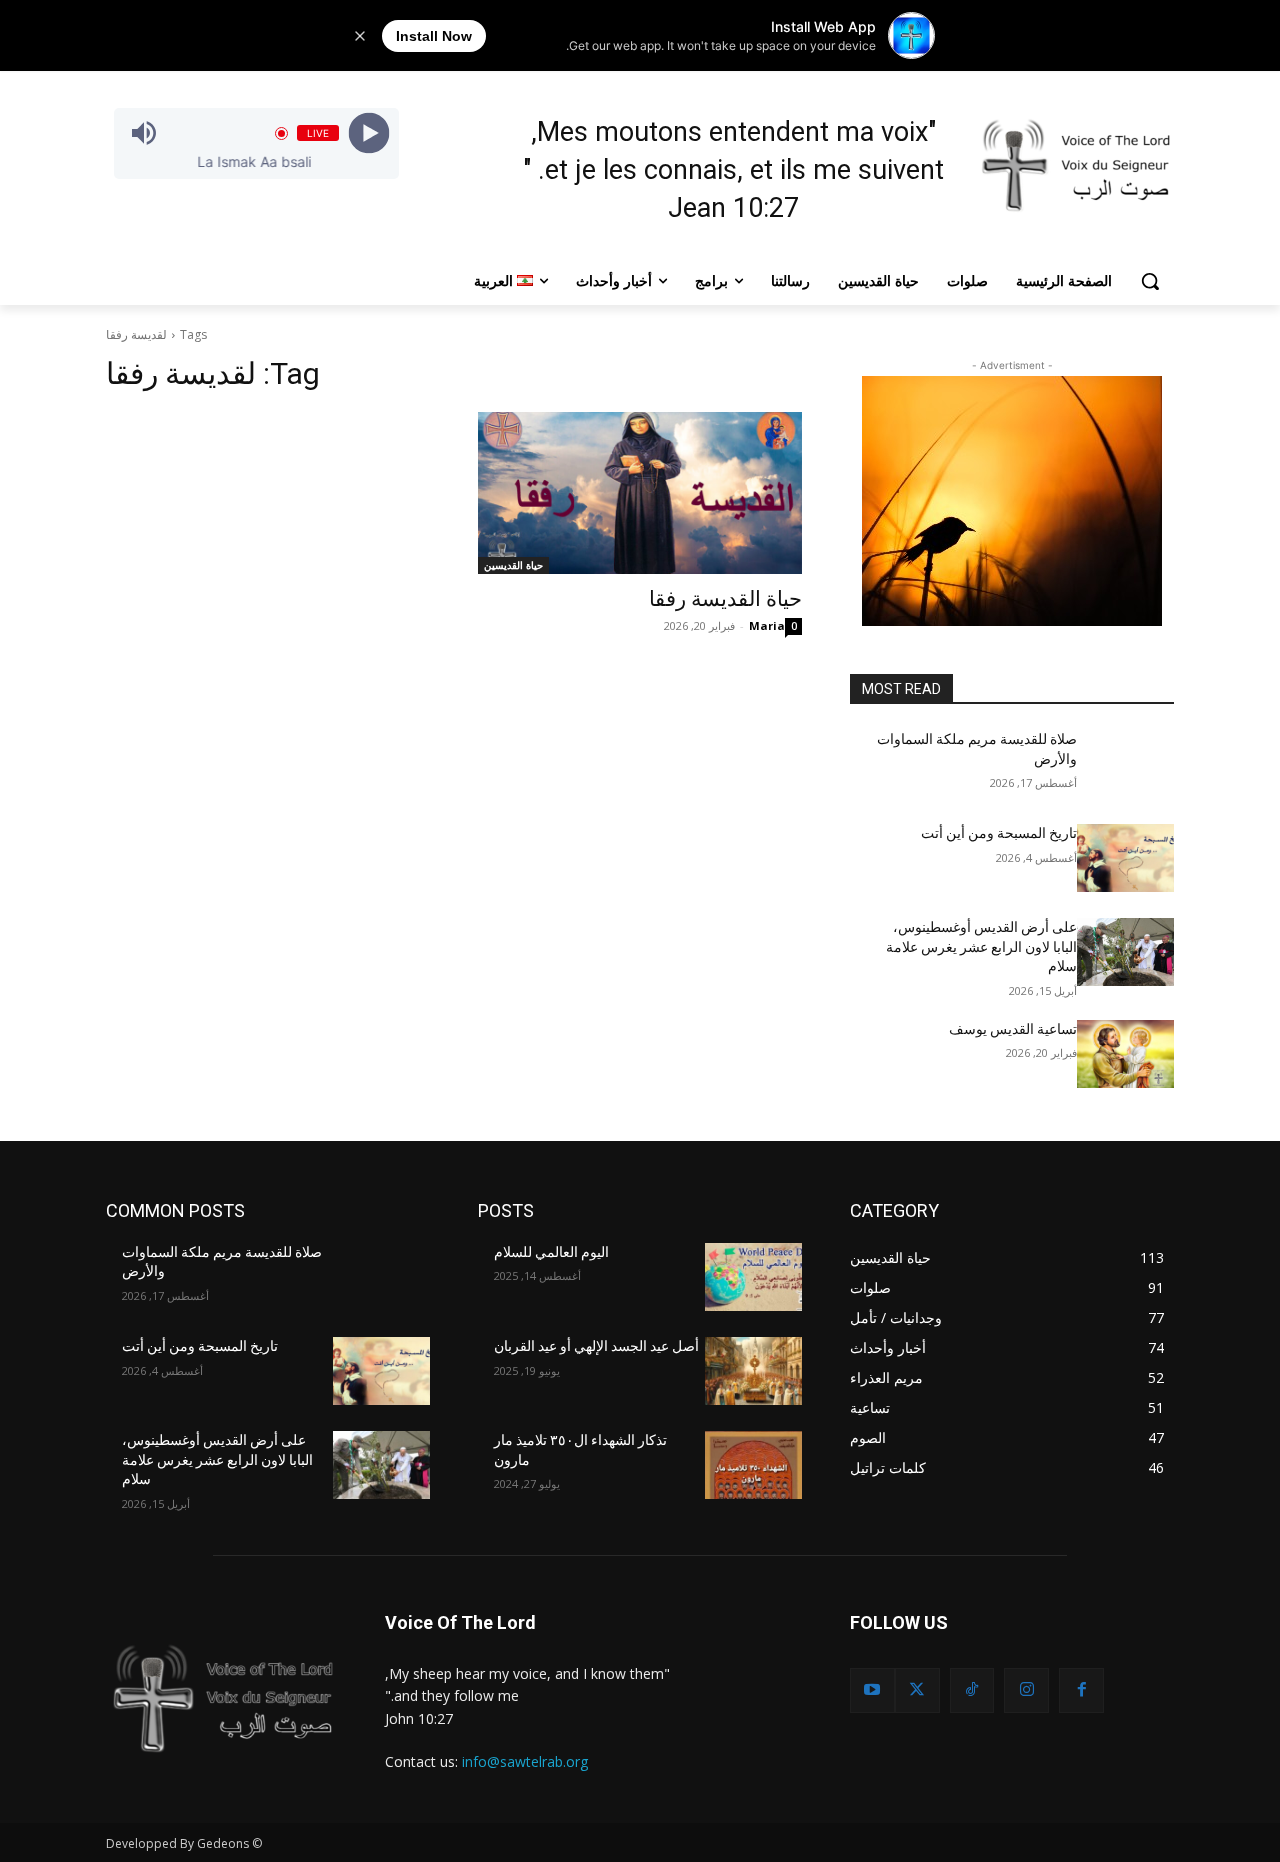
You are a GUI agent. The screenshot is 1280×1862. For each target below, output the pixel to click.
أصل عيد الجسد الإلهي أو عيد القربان (596, 1346)
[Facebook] (1081, 1690)
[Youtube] (872, 1690)
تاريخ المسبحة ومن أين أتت (999, 833)
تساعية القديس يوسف (1013, 1029)
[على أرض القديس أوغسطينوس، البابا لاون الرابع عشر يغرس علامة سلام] (1125, 952)
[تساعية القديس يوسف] (1125, 1054)
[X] (917, 1690)
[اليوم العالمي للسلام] (753, 1277)
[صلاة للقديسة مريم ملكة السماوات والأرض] (1125, 764)
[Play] (368, 133)
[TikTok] (972, 1690)
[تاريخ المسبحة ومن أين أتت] (1125, 858)
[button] (1150, 281)
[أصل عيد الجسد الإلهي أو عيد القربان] (753, 1371)
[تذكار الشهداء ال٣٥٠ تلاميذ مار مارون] (753, 1465)
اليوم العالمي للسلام (551, 1252)
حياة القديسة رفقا (725, 599)
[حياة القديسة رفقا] (640, 493)
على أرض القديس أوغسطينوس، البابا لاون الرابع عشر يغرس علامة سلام (981, 946)
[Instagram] (1026, 1690)
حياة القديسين (513, 565)
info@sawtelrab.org (525, 1761)
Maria (767, 625)
